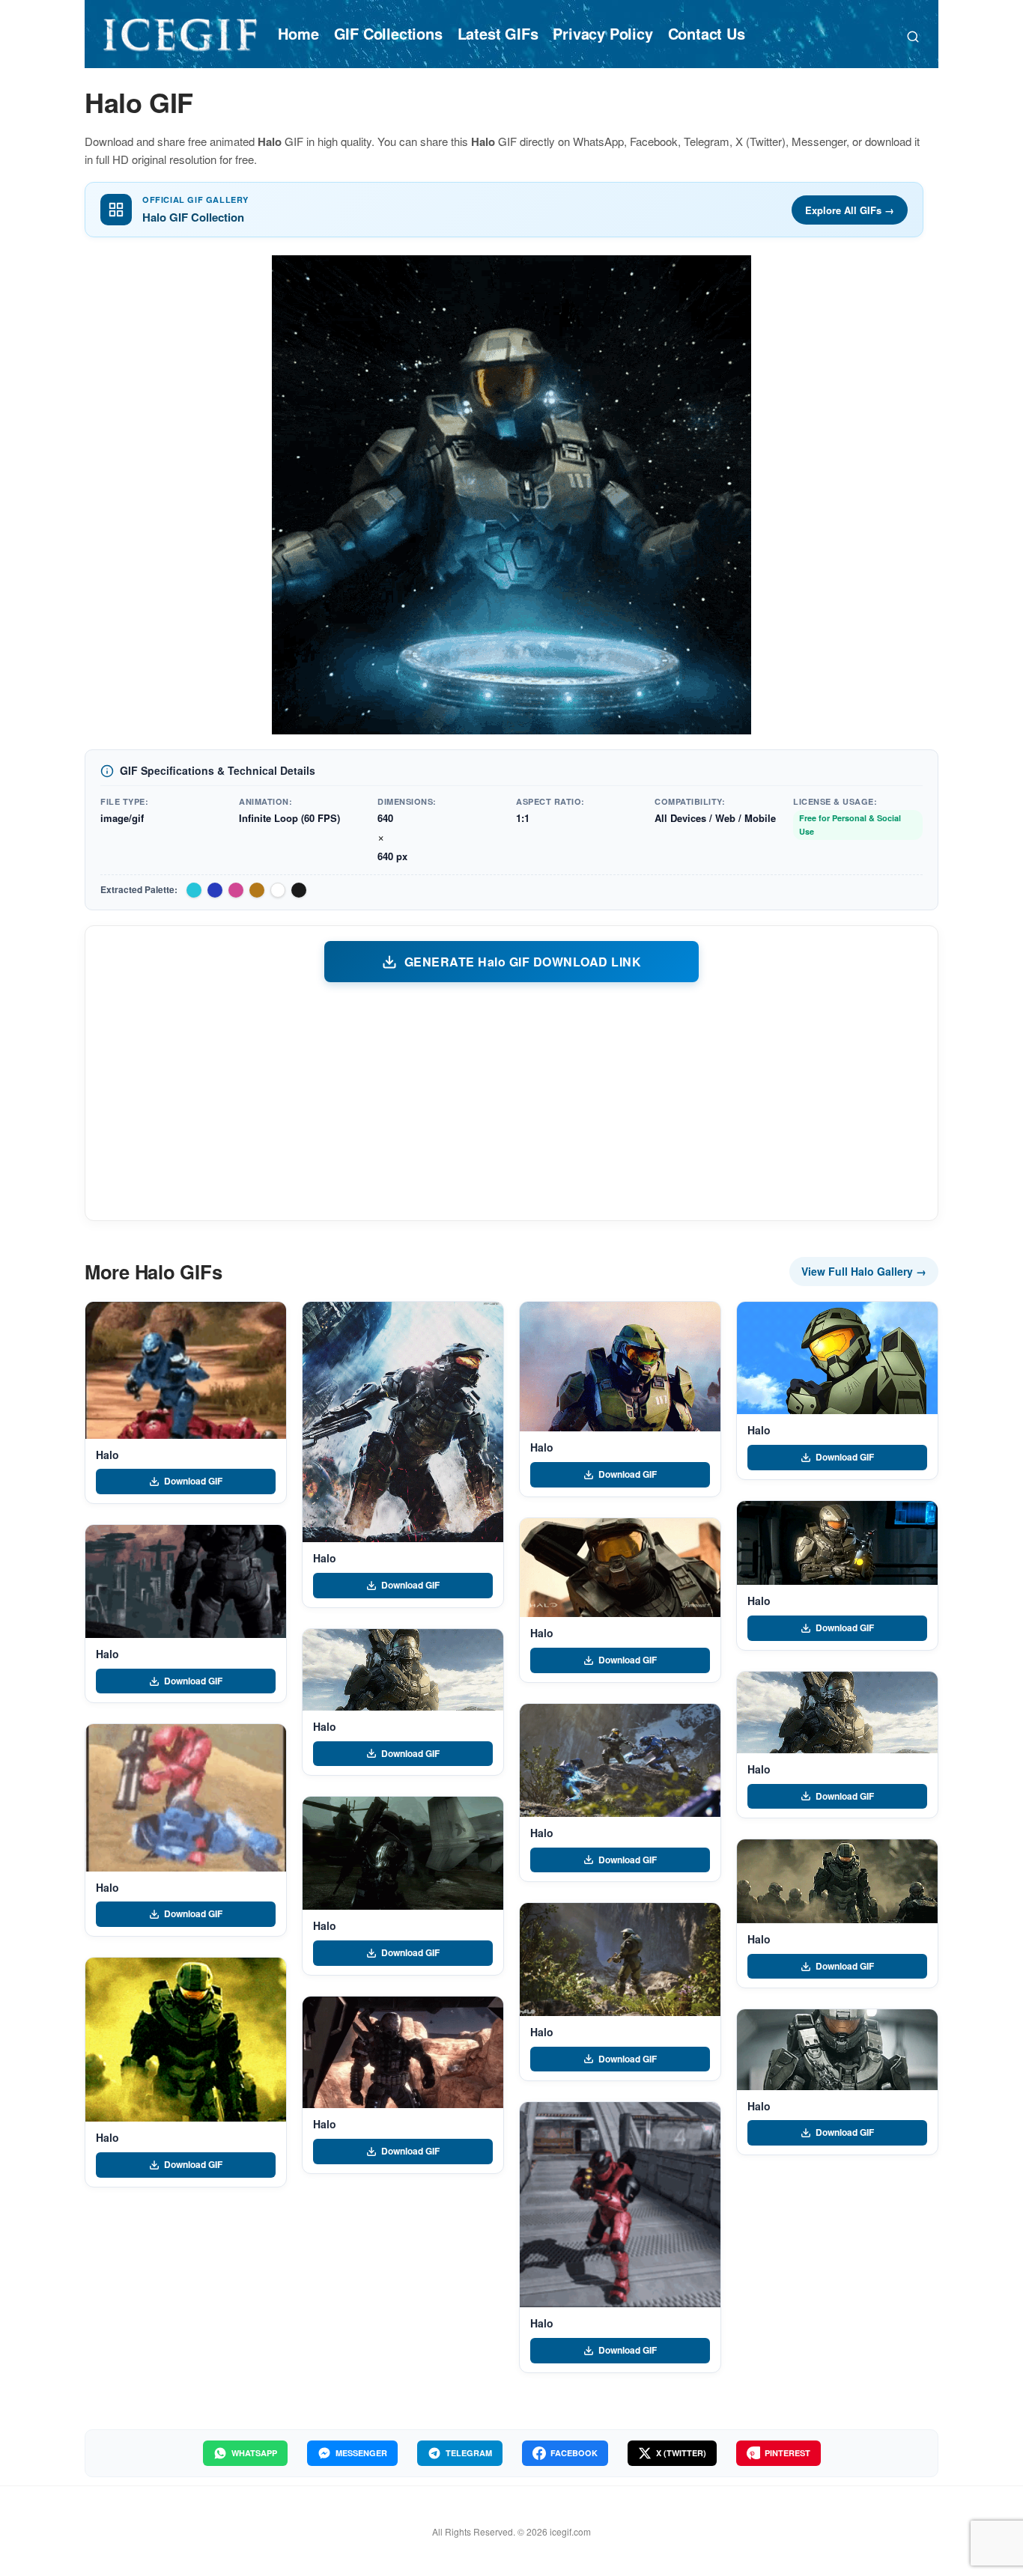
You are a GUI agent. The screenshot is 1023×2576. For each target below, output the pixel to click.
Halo (107, 1455)
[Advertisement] (511, 1100)
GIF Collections (388, 33)
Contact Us (707, 33)
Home (298, 33)
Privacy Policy (602, 33)
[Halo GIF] (186, 1370)
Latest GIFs (498, 33)
